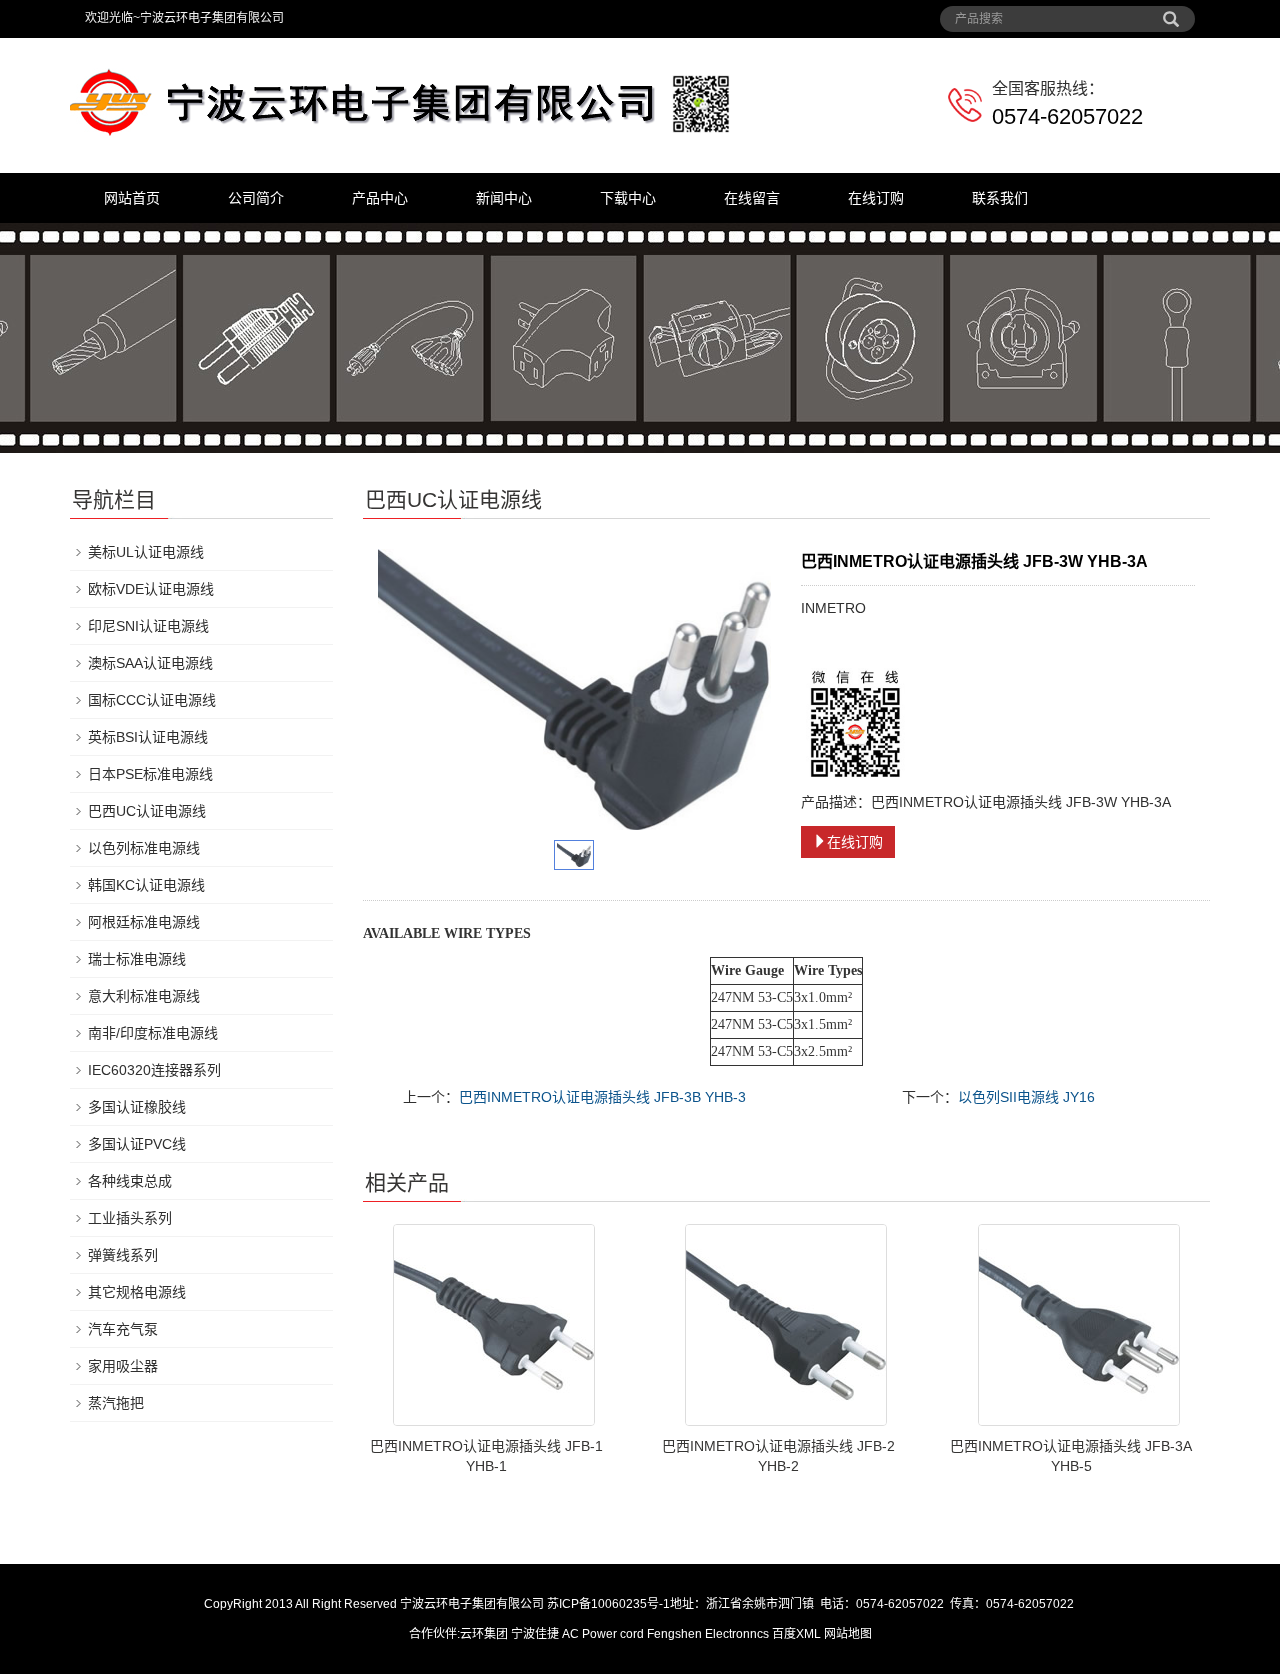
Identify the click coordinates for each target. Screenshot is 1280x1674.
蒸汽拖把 (116, 1403)
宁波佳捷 (536, 1634)
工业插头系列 (130, 1218)
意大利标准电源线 (144, 996)
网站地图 (848, 1634)
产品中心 (380, 198)
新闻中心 (504, 198)
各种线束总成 (130, 1181)
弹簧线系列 (123, 1255)
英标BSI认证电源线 (148, 737)
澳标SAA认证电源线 (150, 663)
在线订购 (876, 198)
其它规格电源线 (137, 1292)
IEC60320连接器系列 (154, 1070)
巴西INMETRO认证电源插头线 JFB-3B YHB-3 (602, 1097)
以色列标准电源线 (144, 848)
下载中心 (628, 198)
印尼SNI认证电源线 (148, 626)
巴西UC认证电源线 (147, 811)
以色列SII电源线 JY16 (1026, 1097)
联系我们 (1000, 198)
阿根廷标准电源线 (144, 922)
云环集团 (484, 1634)
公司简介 (256, 198)
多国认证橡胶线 (137, 1107)
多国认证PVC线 (137, 1144)
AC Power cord (603, 1634)
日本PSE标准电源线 (150, 774)
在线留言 (752, 198)
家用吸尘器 (123, 1366)
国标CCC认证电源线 (152, 700)
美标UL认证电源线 (146, 552)
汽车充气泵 (123, 1329)
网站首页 (132, 198)
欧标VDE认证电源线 (151, 589)
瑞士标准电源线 (137, 959)
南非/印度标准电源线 (153, 1033)
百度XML (796, 1634)
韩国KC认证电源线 (146, 885)
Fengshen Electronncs (708, 1634)
